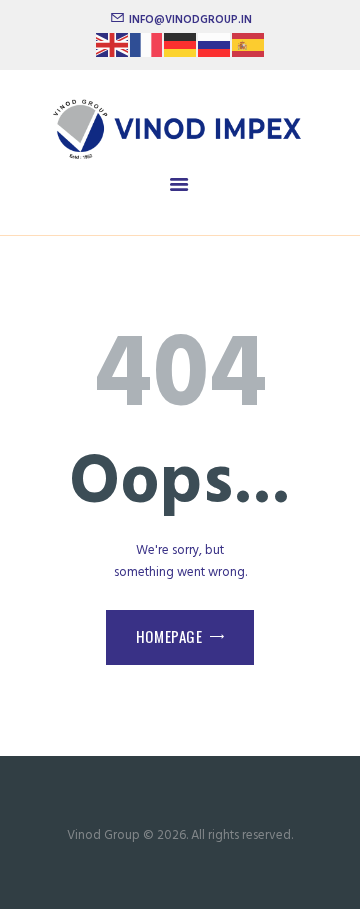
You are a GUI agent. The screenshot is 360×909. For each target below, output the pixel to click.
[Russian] (215, 51)
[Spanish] (249, 51)
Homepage (169, 636)
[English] (113, 51)
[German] (181, 51)
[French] (147, 51)
